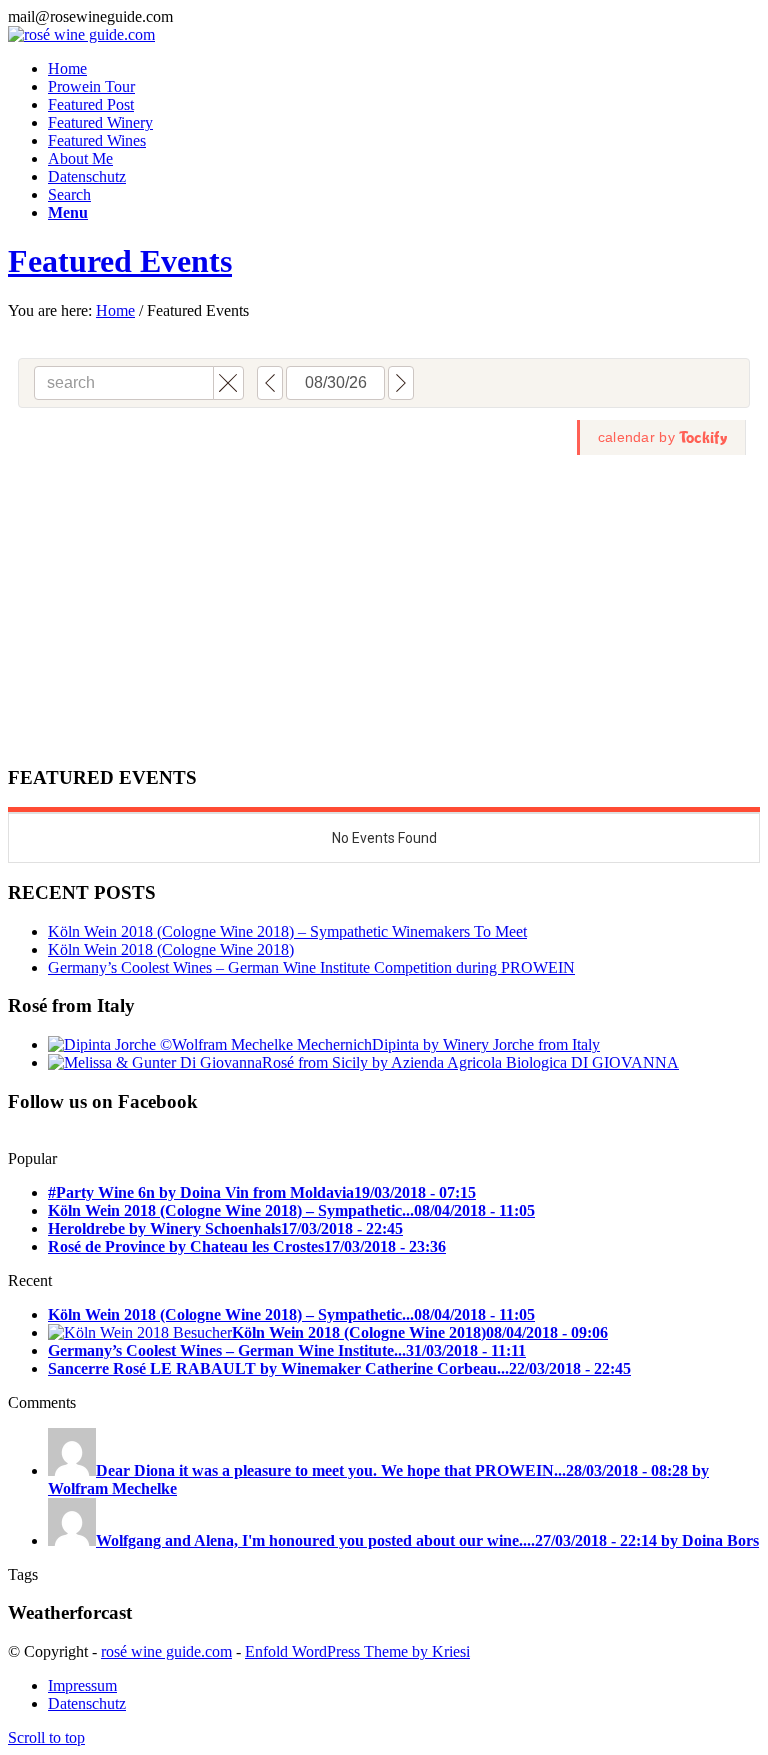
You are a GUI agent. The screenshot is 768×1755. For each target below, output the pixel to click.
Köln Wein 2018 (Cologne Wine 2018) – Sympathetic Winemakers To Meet (287, 931)
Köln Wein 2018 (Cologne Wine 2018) (171, 949)
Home (115, 310)
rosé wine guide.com (166, 1651)
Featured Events (120, 261)
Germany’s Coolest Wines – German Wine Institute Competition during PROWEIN (311, 967)
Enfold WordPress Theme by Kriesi (357, 1651)
